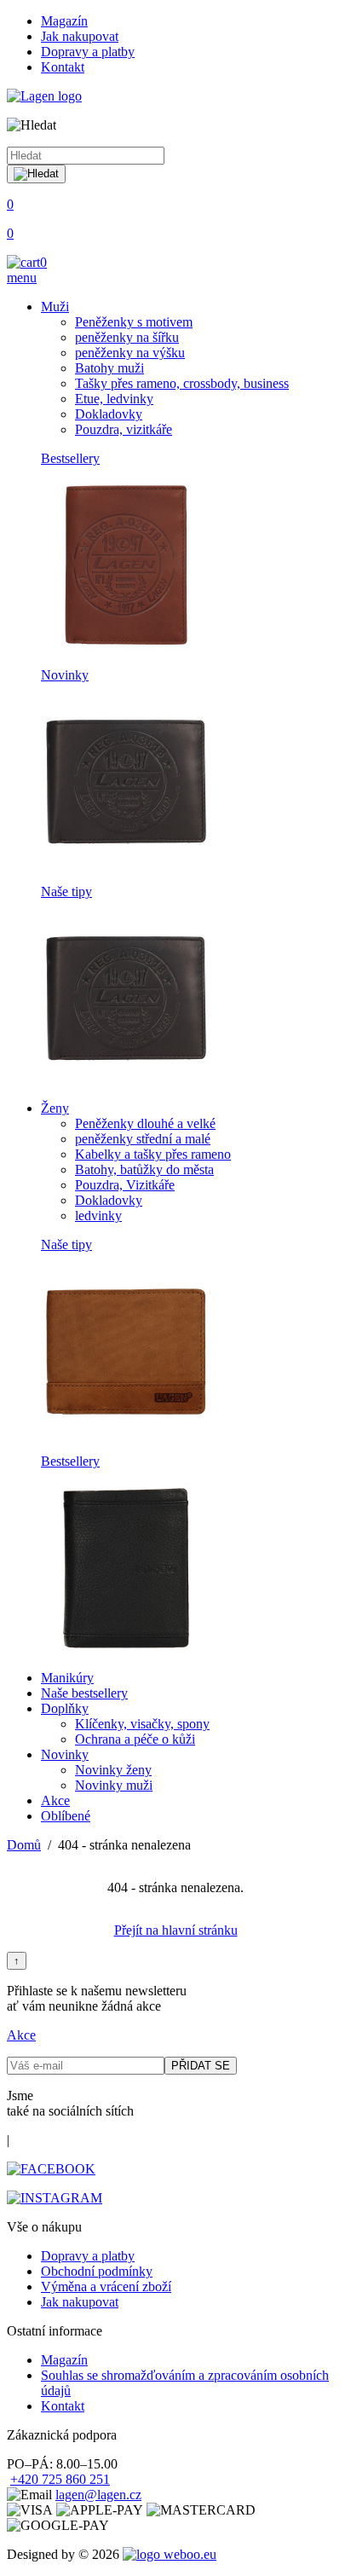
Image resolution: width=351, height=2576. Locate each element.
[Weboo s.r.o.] (170, 2554)
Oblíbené (66, 1816)
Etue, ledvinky (114, 399)
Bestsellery (70, 458)
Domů (24, 1845)
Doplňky (65, 1708)
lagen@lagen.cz (98, 2495)
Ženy (55, 1108)
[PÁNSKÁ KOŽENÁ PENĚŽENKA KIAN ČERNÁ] (126, 1649)
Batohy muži (109, 368)
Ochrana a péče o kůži (135, 1739)
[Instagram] (55, 2198)
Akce (55, 1800)
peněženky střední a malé (143, 1139)
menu (22, 278)
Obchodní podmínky (97, 2271)
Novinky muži (114, 1785)
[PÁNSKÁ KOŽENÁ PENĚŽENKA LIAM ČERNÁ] (126, 863)
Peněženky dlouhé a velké (145, 1123)
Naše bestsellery (84, 1693)
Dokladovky (109, 414)
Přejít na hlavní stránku (176, 1930)
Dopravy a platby (88, 52)
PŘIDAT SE (201, 2066)
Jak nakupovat (80, 36)
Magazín (64, 21)
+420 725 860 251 (60, 2479)
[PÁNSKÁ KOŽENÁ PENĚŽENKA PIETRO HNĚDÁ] (126, 1432)
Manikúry (67, 1678)
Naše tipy (66, 891)
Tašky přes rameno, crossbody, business (182, 383)
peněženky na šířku (127, 337)
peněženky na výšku (130, 353)
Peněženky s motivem (134, 322)
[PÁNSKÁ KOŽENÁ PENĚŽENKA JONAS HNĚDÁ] (126, 646)
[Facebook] (51, 2169)
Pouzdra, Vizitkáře (125, 1185)
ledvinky (98, 1216)
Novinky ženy (113, 1770)
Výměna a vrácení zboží (106, 2287)
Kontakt (63, 67)
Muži (55, 307)
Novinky (65, 675)
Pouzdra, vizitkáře (124, 429)
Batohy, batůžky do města (144, 1169)
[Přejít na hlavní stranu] (44, 96)
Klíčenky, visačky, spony (142, 1724)
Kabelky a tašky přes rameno (153, 1154)
